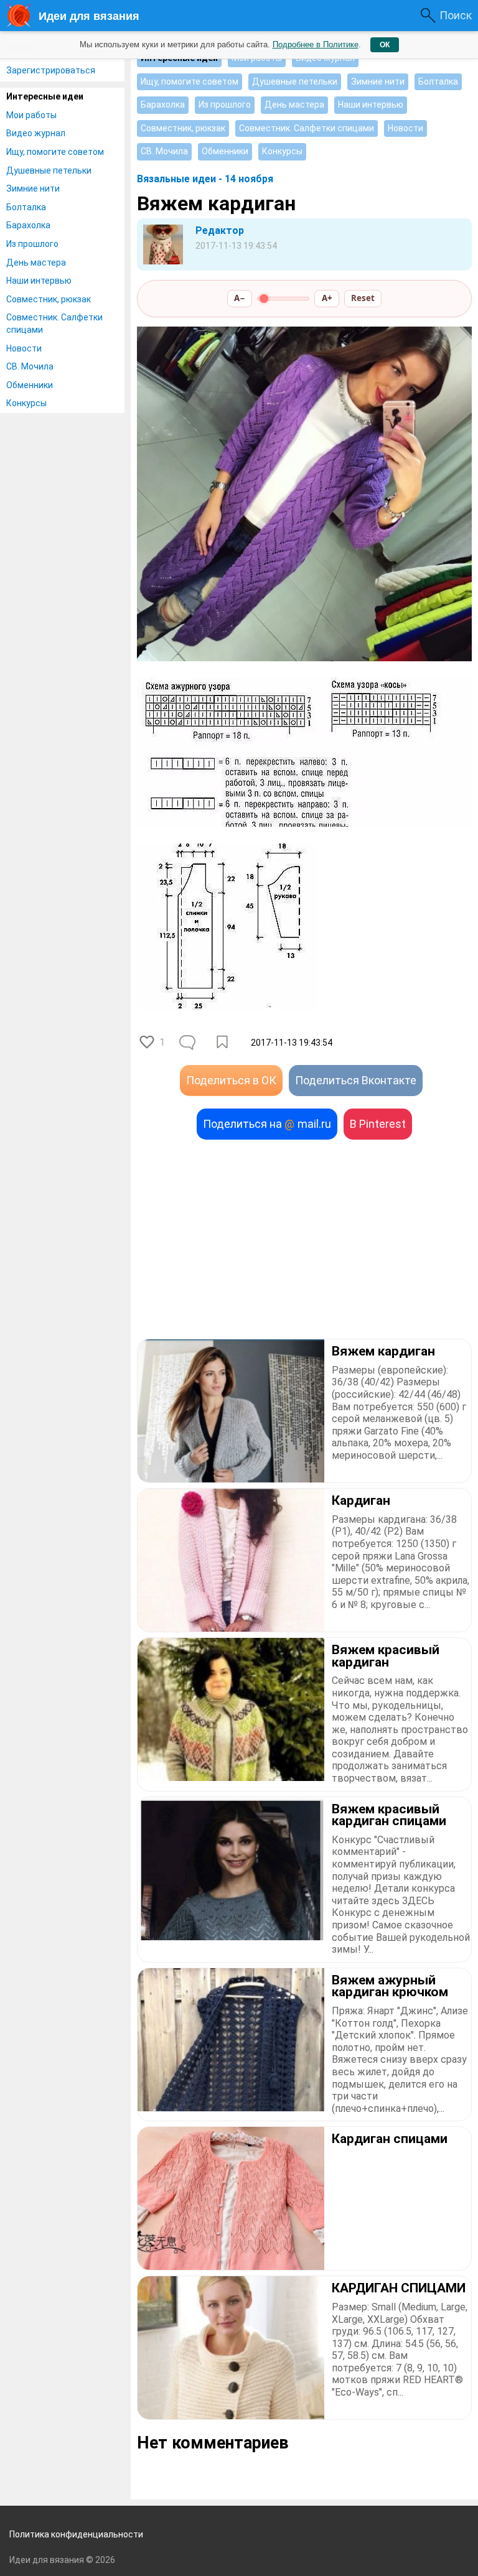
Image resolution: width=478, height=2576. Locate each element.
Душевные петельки (49, 170)
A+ (327, 298)
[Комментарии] (189, 1043)
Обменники (30, 385)
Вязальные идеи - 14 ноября (205, 179)
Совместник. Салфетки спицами (54, 323)
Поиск (456, 15)
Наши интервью (39, 281)
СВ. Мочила (30, 366)
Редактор (220, 230)
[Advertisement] (304, 1239)
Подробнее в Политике (316, 44)
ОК (385, 45)
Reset (363, 298)
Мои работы (31, 115)
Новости (24, 348)
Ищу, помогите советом (55, 152)
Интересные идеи (45, 96)
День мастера (36, 263)
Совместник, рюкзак (49, 299)
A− (240, 298)
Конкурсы (26, 403)
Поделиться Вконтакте (356, 1080)
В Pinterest (378, 1124)
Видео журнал (36, 133)
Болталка (26, 207)
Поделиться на (267, 1124)
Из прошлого (32, 244)
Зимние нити (33, 188)
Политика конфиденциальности (76, 2534)
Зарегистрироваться (51, 70)
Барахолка (28, 225)
